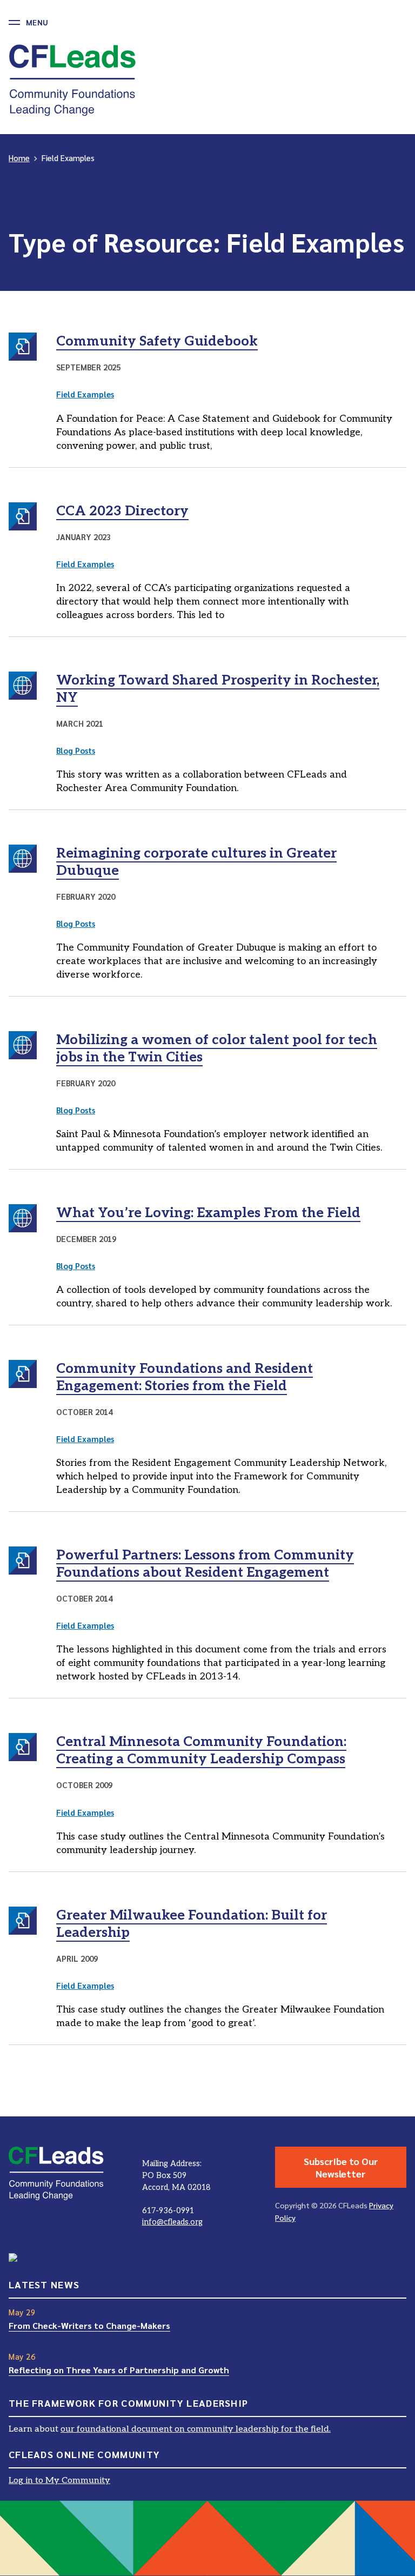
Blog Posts (76, 750)
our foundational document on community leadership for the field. (196, 2429)
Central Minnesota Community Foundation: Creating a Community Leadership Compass (201, 1750)
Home (19, 158)
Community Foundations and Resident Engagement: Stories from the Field (185, 1377)
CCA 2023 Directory (122, 511)
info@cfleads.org (172, 2222)
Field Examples (85, 394)
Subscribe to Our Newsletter (341, 2167)
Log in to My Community (59, 2481)
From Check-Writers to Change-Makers (89, 2325)
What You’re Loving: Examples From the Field (208, 1213)
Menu (37, 22)
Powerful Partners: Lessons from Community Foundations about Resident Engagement (205, 1564)
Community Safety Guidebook (157, 341)
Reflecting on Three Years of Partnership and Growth (119, 2370)
